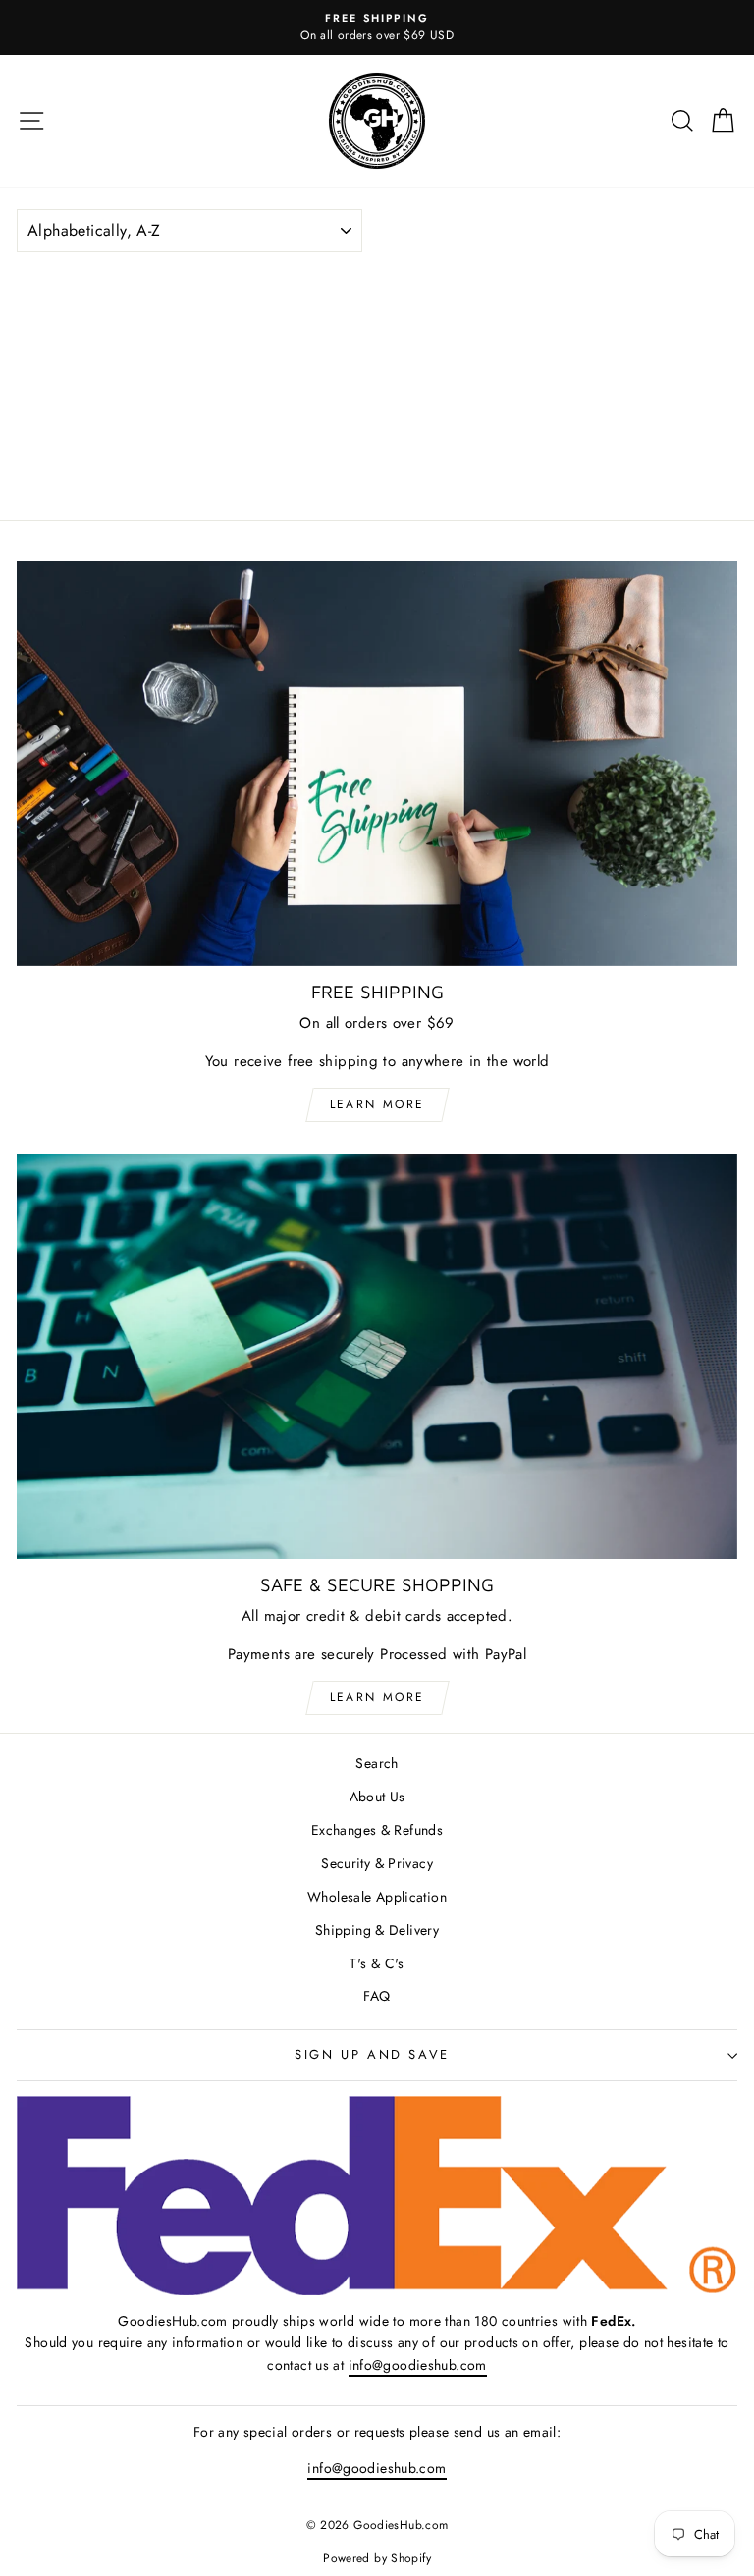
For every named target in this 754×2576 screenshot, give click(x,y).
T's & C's (377, 1963)
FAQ (377, 1996)
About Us (377, 1797)
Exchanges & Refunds (377, 1830)
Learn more (377, 1104)
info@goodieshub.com (418, 2365)
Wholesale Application (377, 1897)
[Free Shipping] (377, 763)
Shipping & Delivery (377, 1930)
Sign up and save (372, 2054)
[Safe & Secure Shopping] (377, 1356)
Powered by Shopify (377, 2558)
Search (377, 1763)
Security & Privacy (377, 1863)
